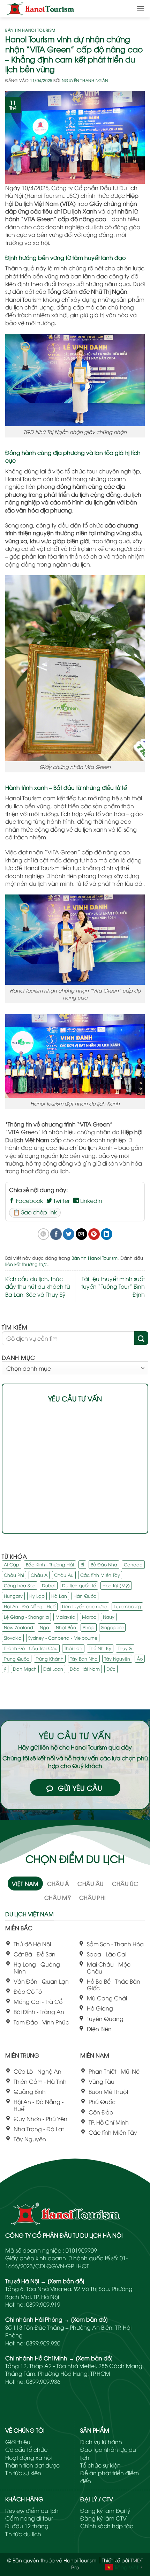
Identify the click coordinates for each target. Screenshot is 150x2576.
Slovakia (13, 1638)
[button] (141, 9)
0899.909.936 (43, 2381)
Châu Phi (14, 1575)
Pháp (89, 1627)
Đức (111, 1669)
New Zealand (18, 1627)
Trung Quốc (17, 1658)
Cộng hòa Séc (20, 1585)
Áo (140, 1658)
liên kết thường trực (26, 1264)
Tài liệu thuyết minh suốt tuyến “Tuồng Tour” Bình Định (113, 1286)
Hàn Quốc (85, 1596)
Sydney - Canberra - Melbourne (63, 1638)
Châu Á (39, 1575)
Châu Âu (64, 1575)
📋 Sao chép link (35, 1212)
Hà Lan (59, 1596)
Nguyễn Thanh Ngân (85, 80)
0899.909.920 (43, 2343)
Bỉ (82, 1564)
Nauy (109, 1617)
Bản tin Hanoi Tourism (30, 30)
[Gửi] (141, 1338)
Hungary (13, 1596)
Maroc (89, 1617)
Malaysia (65, 1617)
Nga (44, 1627)
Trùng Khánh (50, 1658)
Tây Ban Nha (84, 1658)
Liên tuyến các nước (85, 1606)
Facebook (29, 1200)
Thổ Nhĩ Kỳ (100, 1648)
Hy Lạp (37, 1596)
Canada (133, 1564)
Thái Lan (73, 1648)
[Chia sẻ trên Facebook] (56, 1234)
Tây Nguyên (117, 1658)
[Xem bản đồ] (66, 2281)
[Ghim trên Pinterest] (94, 1234)
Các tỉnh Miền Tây (100, 1575)
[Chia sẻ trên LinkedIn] (107, 1234)
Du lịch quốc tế (79, 1585)
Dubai (49, 1585)
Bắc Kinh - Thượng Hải (50, 1564)
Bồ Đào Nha (104, 1564)
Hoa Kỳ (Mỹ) (116, 1585)
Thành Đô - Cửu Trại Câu (31, 1648)
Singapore (112, 1627)
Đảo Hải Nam (85, 1669)
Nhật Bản (66, 1627)
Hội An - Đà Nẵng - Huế (30, 1606)
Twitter (61, 1200)
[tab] (25, 1884)
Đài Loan (53, 1669)
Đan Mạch (25, 1669)
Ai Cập (12, 1564)
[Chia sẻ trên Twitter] (69, 1234)
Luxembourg (127, 1606)
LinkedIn (91, 1200)
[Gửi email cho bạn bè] (81, 1234)
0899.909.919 (43, 2304)
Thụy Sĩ (125, 1648)
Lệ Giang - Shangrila (26, 1617)
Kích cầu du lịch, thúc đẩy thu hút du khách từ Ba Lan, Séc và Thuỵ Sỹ (38, 1286)
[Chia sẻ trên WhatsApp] (43, 1234)
